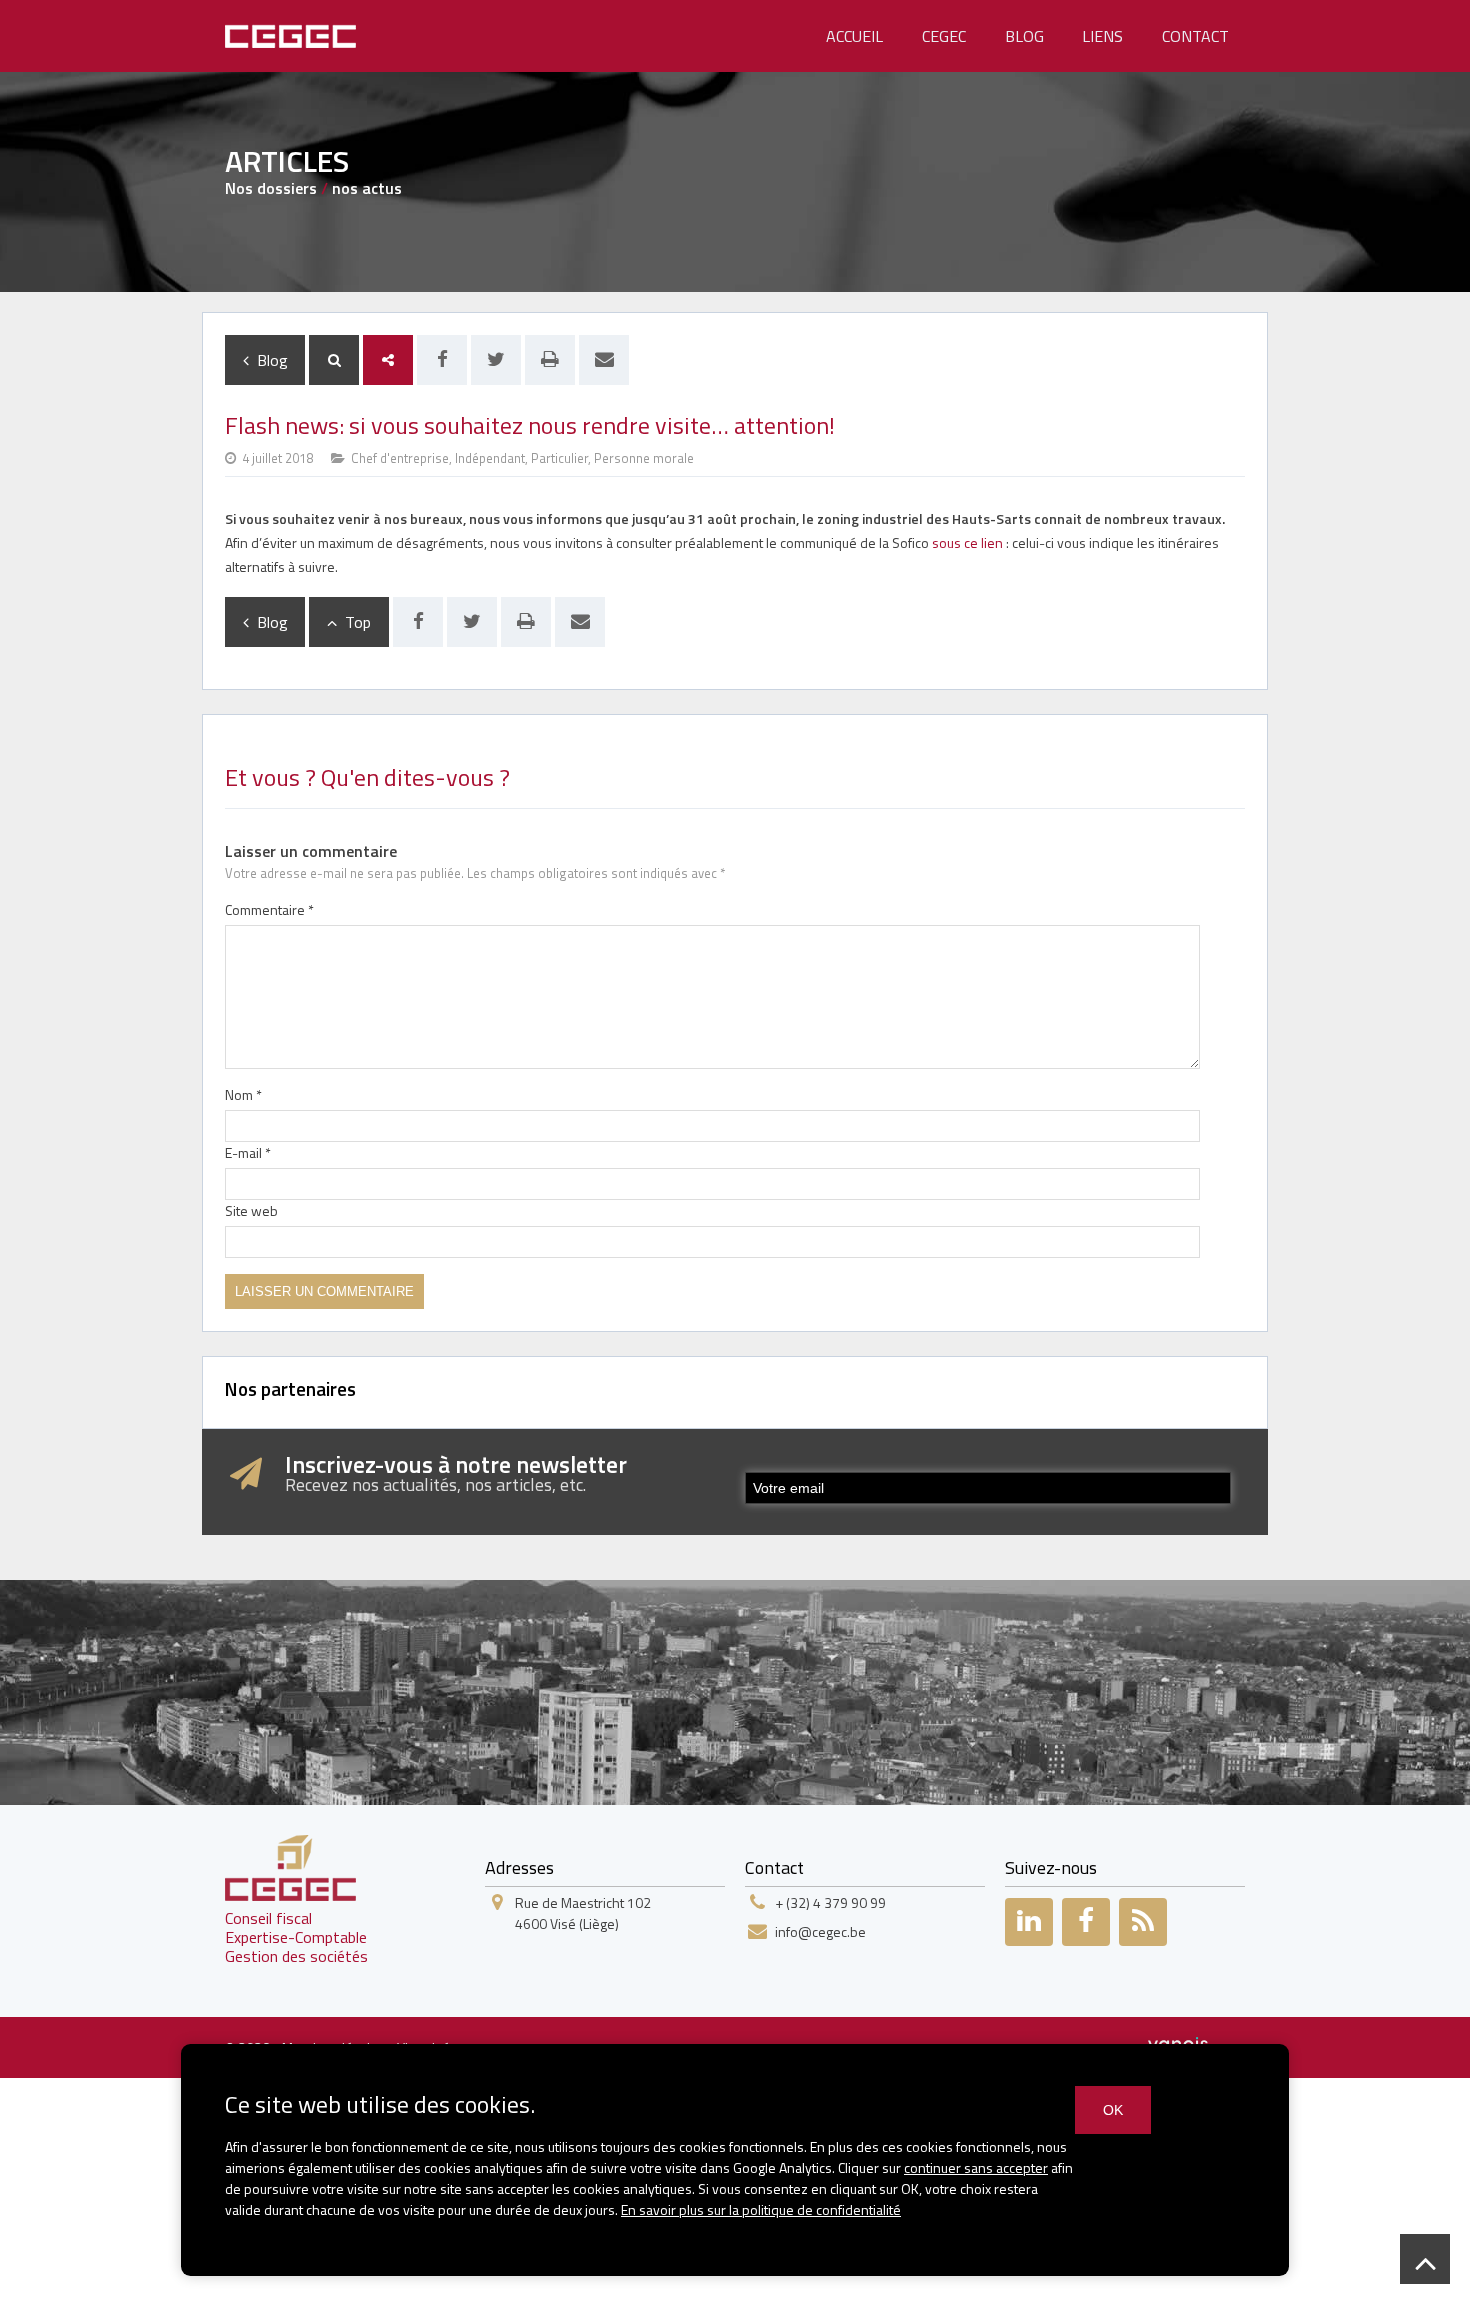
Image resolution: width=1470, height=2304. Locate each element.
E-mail (248, 1152)
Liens (1102, 36)
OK (1113, 2110)
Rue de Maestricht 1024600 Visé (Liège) (583, 1913)
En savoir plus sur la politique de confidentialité (761, 2209)
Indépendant (490, 458)
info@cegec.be (820, 1931)
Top (354, 622)
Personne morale (644, 458)
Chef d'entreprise (400, 458)
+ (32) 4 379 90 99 (830, 1902)
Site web (251, 1210)
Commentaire (269, 909)
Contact (1195, 36)
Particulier (559, 458)
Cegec (944, 36)
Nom (243, 1094)
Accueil (854, 36)
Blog (1024, 36)
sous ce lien (967, 542)
